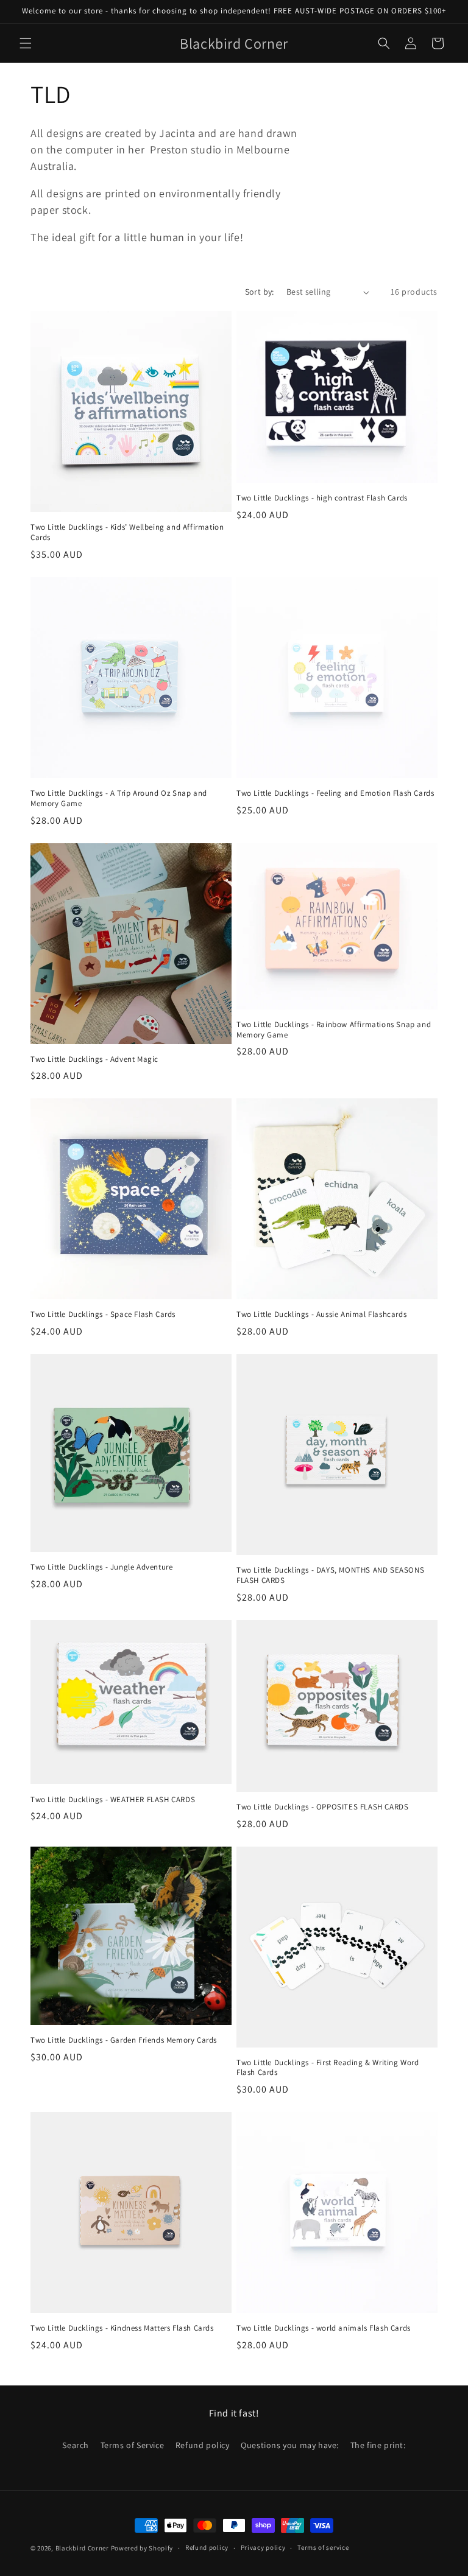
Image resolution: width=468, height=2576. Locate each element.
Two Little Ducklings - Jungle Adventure (101, 1567)
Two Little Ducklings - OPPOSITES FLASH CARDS (322, 1807)
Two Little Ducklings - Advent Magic (94, 1059)
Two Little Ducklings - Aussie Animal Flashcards (321, 1314)
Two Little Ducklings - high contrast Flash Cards (322, 498)
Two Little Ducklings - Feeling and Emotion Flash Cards (335, 793)
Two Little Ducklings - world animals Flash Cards (324, 2328)
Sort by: (260, 292)
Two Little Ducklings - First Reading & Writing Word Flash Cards (328, 2068)
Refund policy (203, 2445)
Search (76, 2445)
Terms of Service (133, 2445)
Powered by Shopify (142, 2548)
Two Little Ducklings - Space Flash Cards (103, 1314)
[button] (26, 43)
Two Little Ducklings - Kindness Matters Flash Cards (122, 2328)
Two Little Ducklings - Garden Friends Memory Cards (124, 2040)
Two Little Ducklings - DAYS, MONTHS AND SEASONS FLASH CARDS (330, 1575)
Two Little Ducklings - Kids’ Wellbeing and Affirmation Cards (127, 532)
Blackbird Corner (82, 2548)
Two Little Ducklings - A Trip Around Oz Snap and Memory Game (119, 798)
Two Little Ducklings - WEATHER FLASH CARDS (113, 1800)
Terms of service (323, 2547)
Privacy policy (263, 2547)
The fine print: (378, 2445)
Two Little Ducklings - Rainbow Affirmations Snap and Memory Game (334, 1030)
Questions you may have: (290, 2445)
